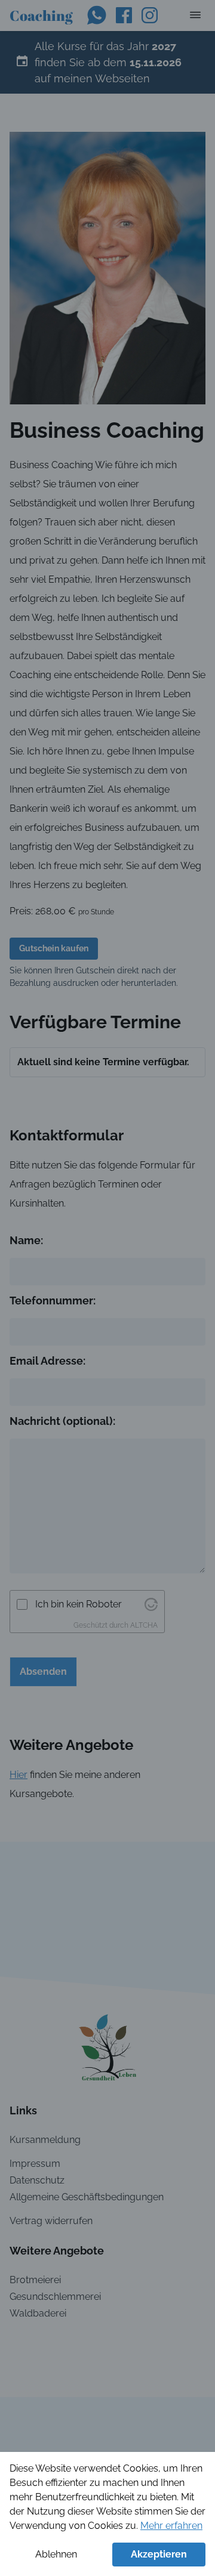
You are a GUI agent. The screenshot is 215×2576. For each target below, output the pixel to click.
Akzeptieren (159, 2554)
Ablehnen (56, 2554)
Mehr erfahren (171, 2526)
